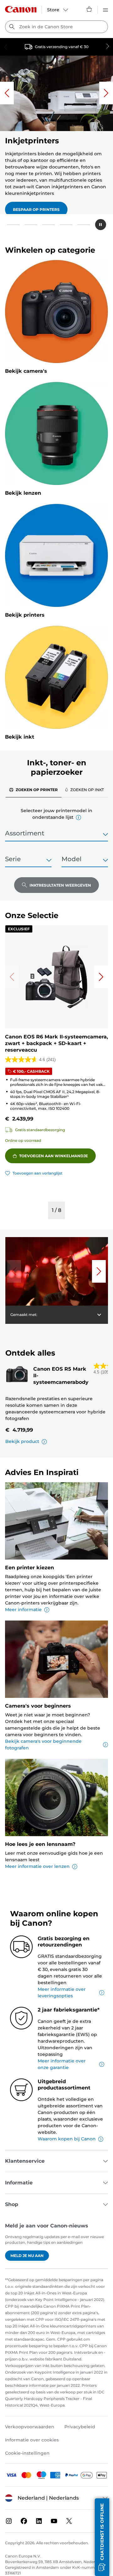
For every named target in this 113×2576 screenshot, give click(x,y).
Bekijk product (22, 1441)
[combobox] (56, 27)
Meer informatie (23, 1610)
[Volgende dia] (106, 93)
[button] (13, 225)
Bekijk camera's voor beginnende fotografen (43, 1745)
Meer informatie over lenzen (37, 1866)
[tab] (34, 790)
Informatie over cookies (32, 2440)
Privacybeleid (80, 2427)
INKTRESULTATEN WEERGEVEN (60, 885)
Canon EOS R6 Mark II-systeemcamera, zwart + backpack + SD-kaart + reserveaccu (56, 1043)
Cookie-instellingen (27, 2453)
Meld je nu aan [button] (27, 2256)
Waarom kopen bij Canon (67, 2139)
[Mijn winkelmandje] (89, 9)
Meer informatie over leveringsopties (62, 1993)
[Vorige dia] (7, 93)
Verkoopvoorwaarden (30, 2427)
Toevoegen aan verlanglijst (38, 1173)
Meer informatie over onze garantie (62, 2064)
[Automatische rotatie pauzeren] (101, 225)
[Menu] (105, 9)
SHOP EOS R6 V (28, 199)
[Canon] (21, 9)
